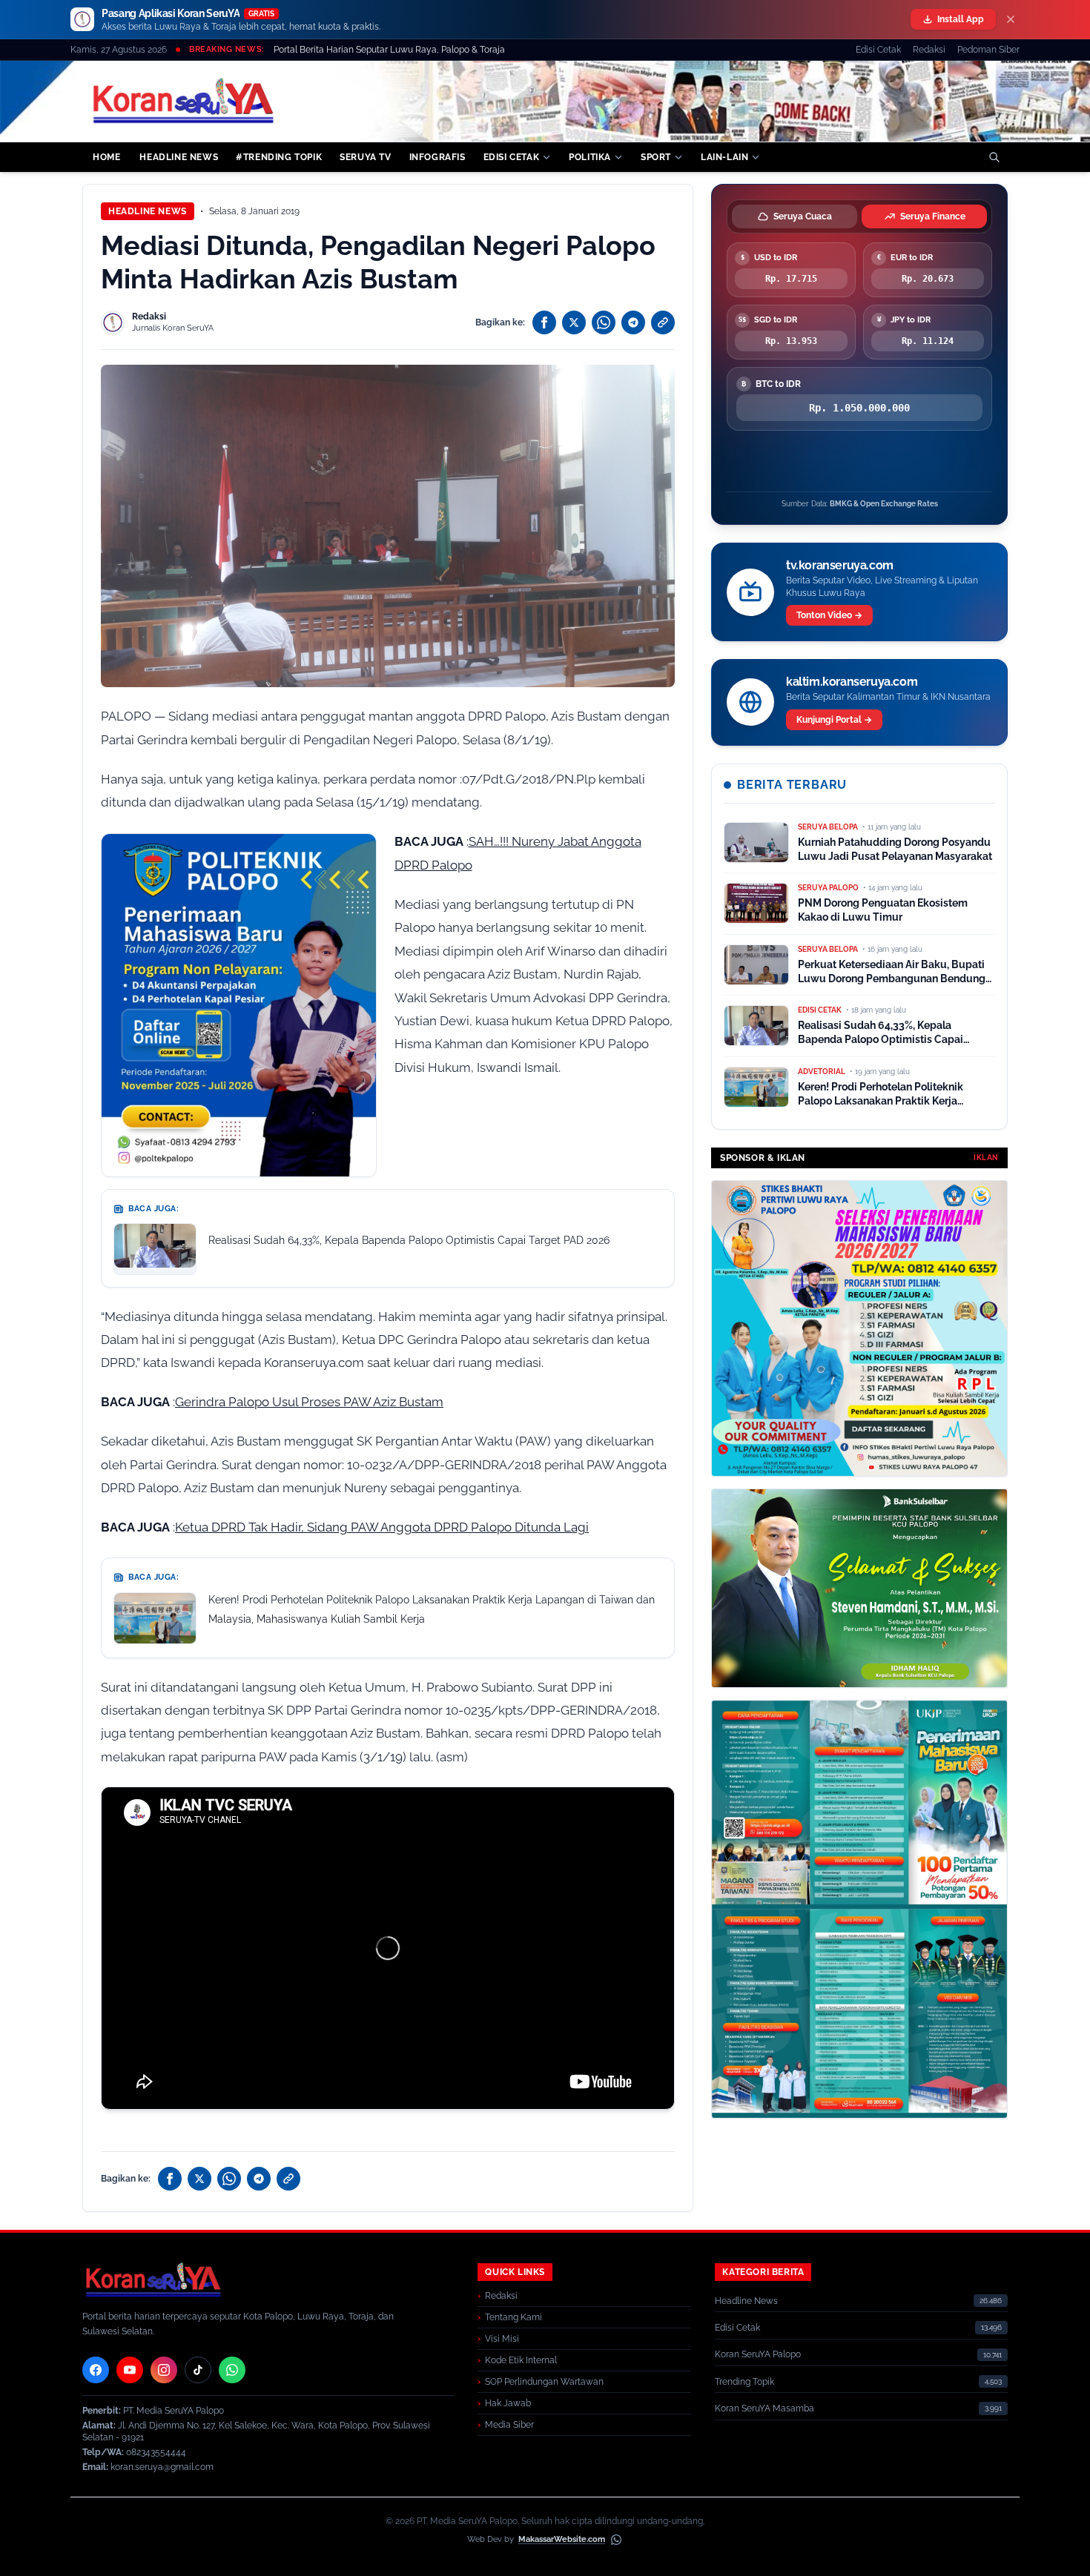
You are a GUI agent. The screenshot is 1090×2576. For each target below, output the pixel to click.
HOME (106, 157)
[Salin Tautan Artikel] (663, 322)
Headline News (148, 211)
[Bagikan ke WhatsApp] (604, 322)
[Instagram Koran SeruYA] (164, 2370)
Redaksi (929, 50)
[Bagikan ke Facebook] (544, 322)
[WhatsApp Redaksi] (232, 2370)
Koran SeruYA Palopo (758, 2354)
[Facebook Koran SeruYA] (96, 2370)
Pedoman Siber (988, 50)
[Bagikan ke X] (574, 322)
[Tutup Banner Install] (1011, 19)
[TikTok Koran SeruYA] (198, 2370)
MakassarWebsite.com (562, 2539)
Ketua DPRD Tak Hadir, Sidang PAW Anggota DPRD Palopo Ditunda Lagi (382, 1527)
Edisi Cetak (878, 50)
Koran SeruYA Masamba (764, 2408)
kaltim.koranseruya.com (852, 682)
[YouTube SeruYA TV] (130, 2370)
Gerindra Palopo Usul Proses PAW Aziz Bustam (309, 1402)
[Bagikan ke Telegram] (633, 322)
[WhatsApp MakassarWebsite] (616, 2540)
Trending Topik (744, 2382)
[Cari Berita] (994, 157)
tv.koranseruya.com (840, 565)
